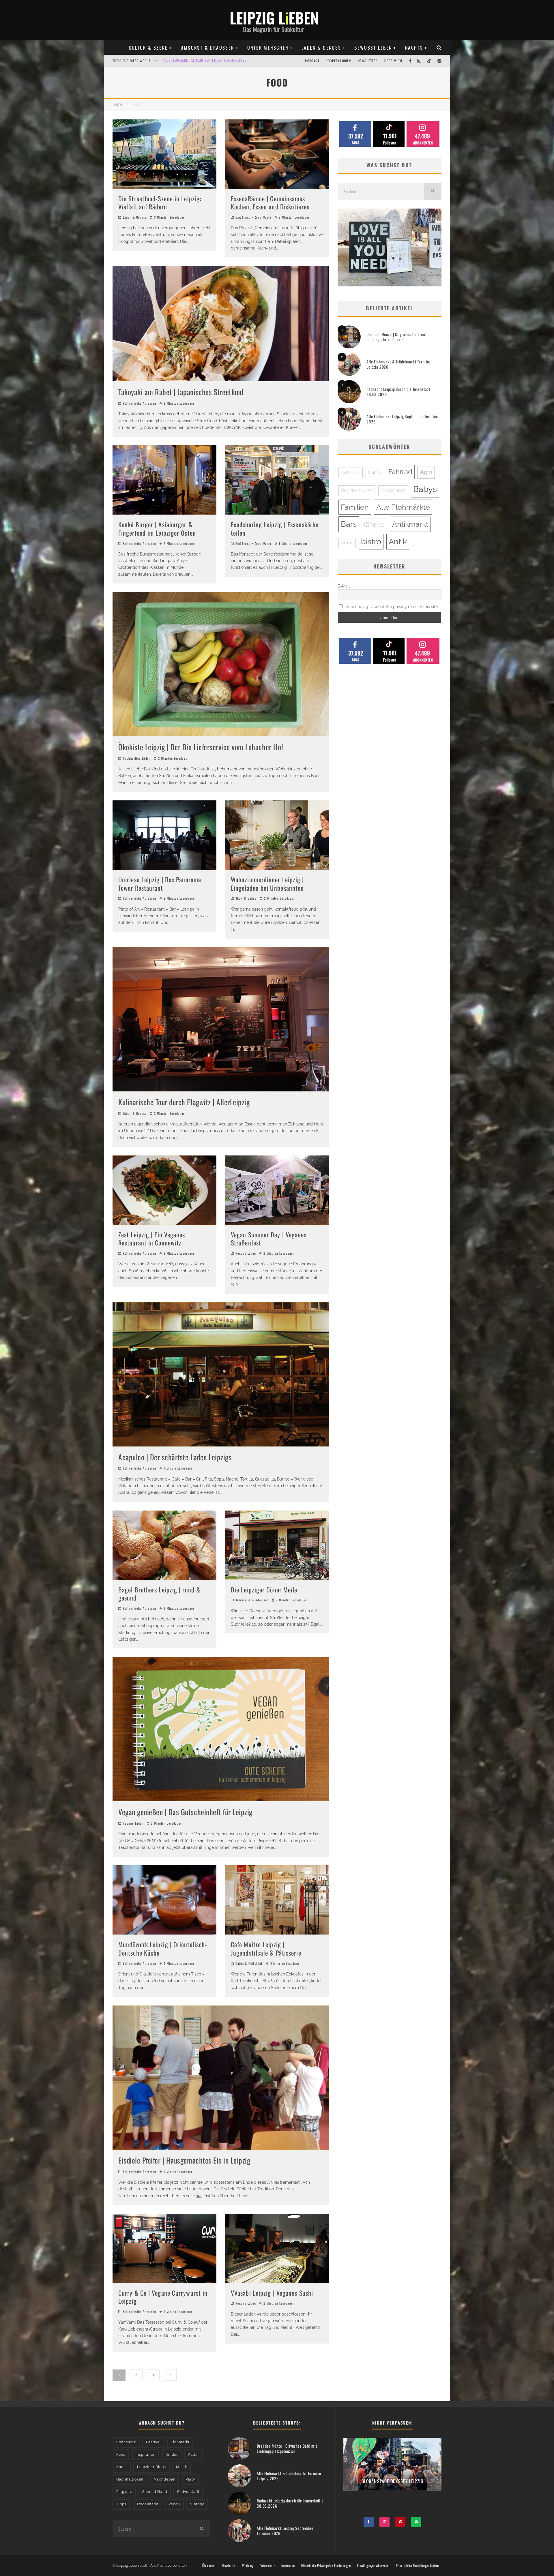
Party (190, 2479)
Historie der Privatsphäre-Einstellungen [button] (326, 2566)
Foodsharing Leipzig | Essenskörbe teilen (275, 529)
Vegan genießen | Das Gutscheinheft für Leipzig (185, 1812)
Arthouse (351, 473)
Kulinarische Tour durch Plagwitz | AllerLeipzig (184, 1102)
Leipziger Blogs (151, 2467)
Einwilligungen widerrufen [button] (373, 2566)
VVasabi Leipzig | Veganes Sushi (272, 2293)
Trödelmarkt (148, 2504)
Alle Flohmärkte (403, 507)
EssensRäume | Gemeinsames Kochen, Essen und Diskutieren (270, 203)
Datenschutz (267, 2566)
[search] (433, 191)
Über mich (209, 2566)
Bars (349, 524)
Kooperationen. (339, 61)
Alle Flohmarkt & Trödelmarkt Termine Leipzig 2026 (399, 364)
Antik (398, 542)
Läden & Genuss (321, 48)
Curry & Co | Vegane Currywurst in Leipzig (163, 2297)
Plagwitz (124, 2492)
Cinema (374, 525)
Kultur (193, 2455)
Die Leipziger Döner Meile (264, 1590)
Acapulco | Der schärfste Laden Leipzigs (175, 1457)
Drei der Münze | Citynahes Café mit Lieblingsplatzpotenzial (396, 337)
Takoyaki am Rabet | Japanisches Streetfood (181, 392)
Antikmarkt (410, 524)
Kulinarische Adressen (140, 403)
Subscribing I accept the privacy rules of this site (391, 607)
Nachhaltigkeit (130, 2479)
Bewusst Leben (373, 48)
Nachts (414, 48)
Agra (426, 472)
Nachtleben (165, 2479)
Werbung (248, 2566)
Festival (153, 2442)
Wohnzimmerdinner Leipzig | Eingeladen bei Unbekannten (267, 884)
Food (121, 2455)
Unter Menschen (268, 48)
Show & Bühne (246, 898)
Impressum (288, 2566)
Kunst (122, 2467)
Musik (181, 2467)
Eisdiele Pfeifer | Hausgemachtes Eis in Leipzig (184, 2160)
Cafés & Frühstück (249, 1963)
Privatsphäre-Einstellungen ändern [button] (417, 2566)
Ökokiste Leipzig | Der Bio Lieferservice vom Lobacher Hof (201, 747)
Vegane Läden (246, 1253)
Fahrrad (400, 472)
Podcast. (312, 61)
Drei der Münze (357, 490)
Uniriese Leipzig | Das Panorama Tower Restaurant (160, 884)
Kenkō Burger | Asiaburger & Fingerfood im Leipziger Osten (157, 529)
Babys (425, 489)
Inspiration (146, 2455)
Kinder (172, 2455)
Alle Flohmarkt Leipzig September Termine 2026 (402, 419)
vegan (174, 2504)
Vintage (197, 2504)
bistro (371, 542)
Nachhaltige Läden (137, 758)
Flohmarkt (180, 2442)
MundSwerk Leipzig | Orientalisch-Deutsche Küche (163, 1949)
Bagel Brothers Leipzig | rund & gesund (159, 1594)
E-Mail (344, 586)
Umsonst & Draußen (207, 48)
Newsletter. (368, 61)
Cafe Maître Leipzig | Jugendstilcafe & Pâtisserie (266, 1949)
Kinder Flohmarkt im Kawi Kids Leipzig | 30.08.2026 (208, 60)
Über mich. (394, 61)
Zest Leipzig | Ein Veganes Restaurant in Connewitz (152, 1239)
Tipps (121, 2504)
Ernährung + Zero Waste (253, 217)
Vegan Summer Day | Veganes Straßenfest (269, 1239)
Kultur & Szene (148, 48)
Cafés (374, 472)
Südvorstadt (188, 2492)
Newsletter (229, 2566)
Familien (355, 507)
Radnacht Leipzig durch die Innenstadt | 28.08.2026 (399, 392)
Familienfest (393, 490)
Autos (347, 543)
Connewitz (126, 2442)
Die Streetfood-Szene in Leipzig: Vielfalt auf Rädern (160, 203)
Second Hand (155, 2492)
